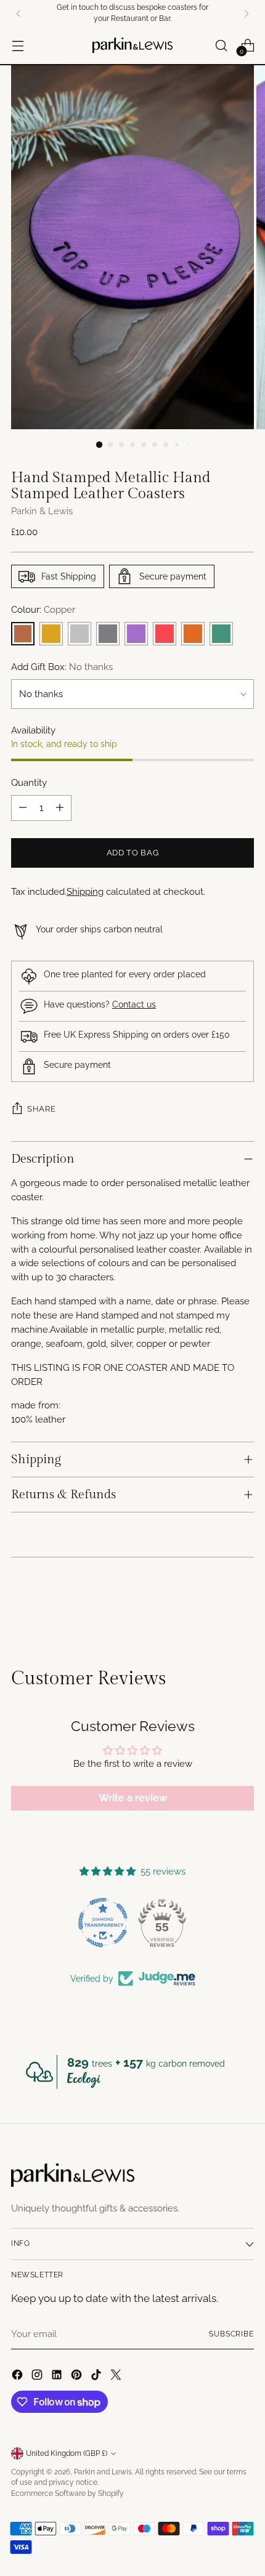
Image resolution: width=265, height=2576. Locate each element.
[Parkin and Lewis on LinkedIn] (58, 2377)
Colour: (43, 610)
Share (41, 1108)
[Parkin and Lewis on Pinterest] (78, 2377)
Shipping (85, 892)
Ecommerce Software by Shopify (67, 2493)
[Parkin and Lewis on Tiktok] (97, 2377)
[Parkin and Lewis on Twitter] (117, 2377)
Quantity (29, 783)
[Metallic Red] (165, 634)
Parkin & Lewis (42, 511)
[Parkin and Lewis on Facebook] (18, 2377)
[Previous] (18, 14)
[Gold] (51, 634)
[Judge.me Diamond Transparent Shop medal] (103, 1923)
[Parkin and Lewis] (132, 45)
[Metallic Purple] (136, 634)
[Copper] (23, 634)
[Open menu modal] (18, 45)
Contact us (134, 1004)
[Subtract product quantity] (23, 808)
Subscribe (231, 2334)
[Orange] (193, 634)
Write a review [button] (133, 1798)
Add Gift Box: (62, 667)
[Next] (247, 14)
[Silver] (79, 634)
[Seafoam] (221, 634)
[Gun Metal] (108, 634)
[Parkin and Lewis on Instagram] (38, 2377)
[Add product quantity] (60, 808)
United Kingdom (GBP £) (67, 2453)
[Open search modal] (221, 45)
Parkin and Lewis (103, 2472)
